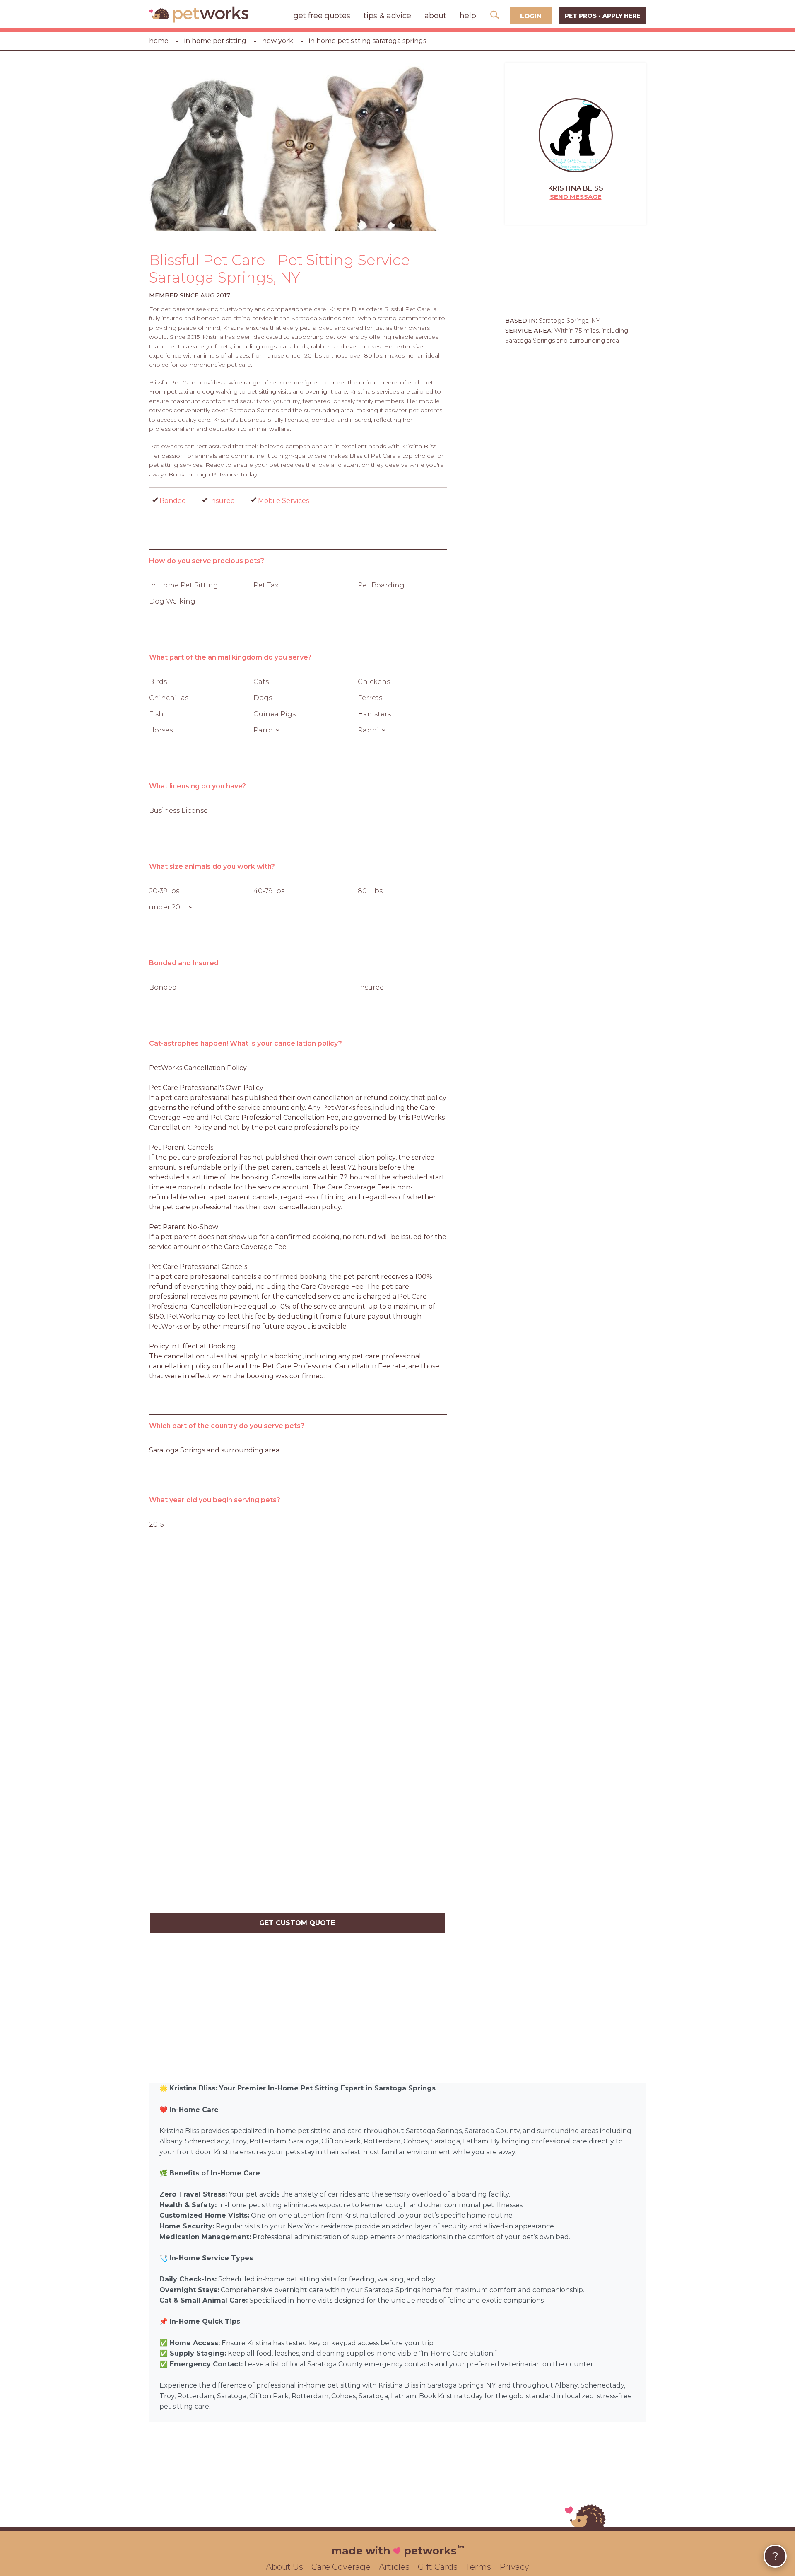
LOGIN (531, 16)
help (468, 16)
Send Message (576, 197)
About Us (284, 2567)
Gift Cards (438, 2567)
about (435, 16)
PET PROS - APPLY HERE (602, 16)
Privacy (514, 2567)
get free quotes (322, 16)
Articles (394, 2567)
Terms (478, 2567)
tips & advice (387, 16)
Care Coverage (341, 2567)
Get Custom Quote (297, 1923)
